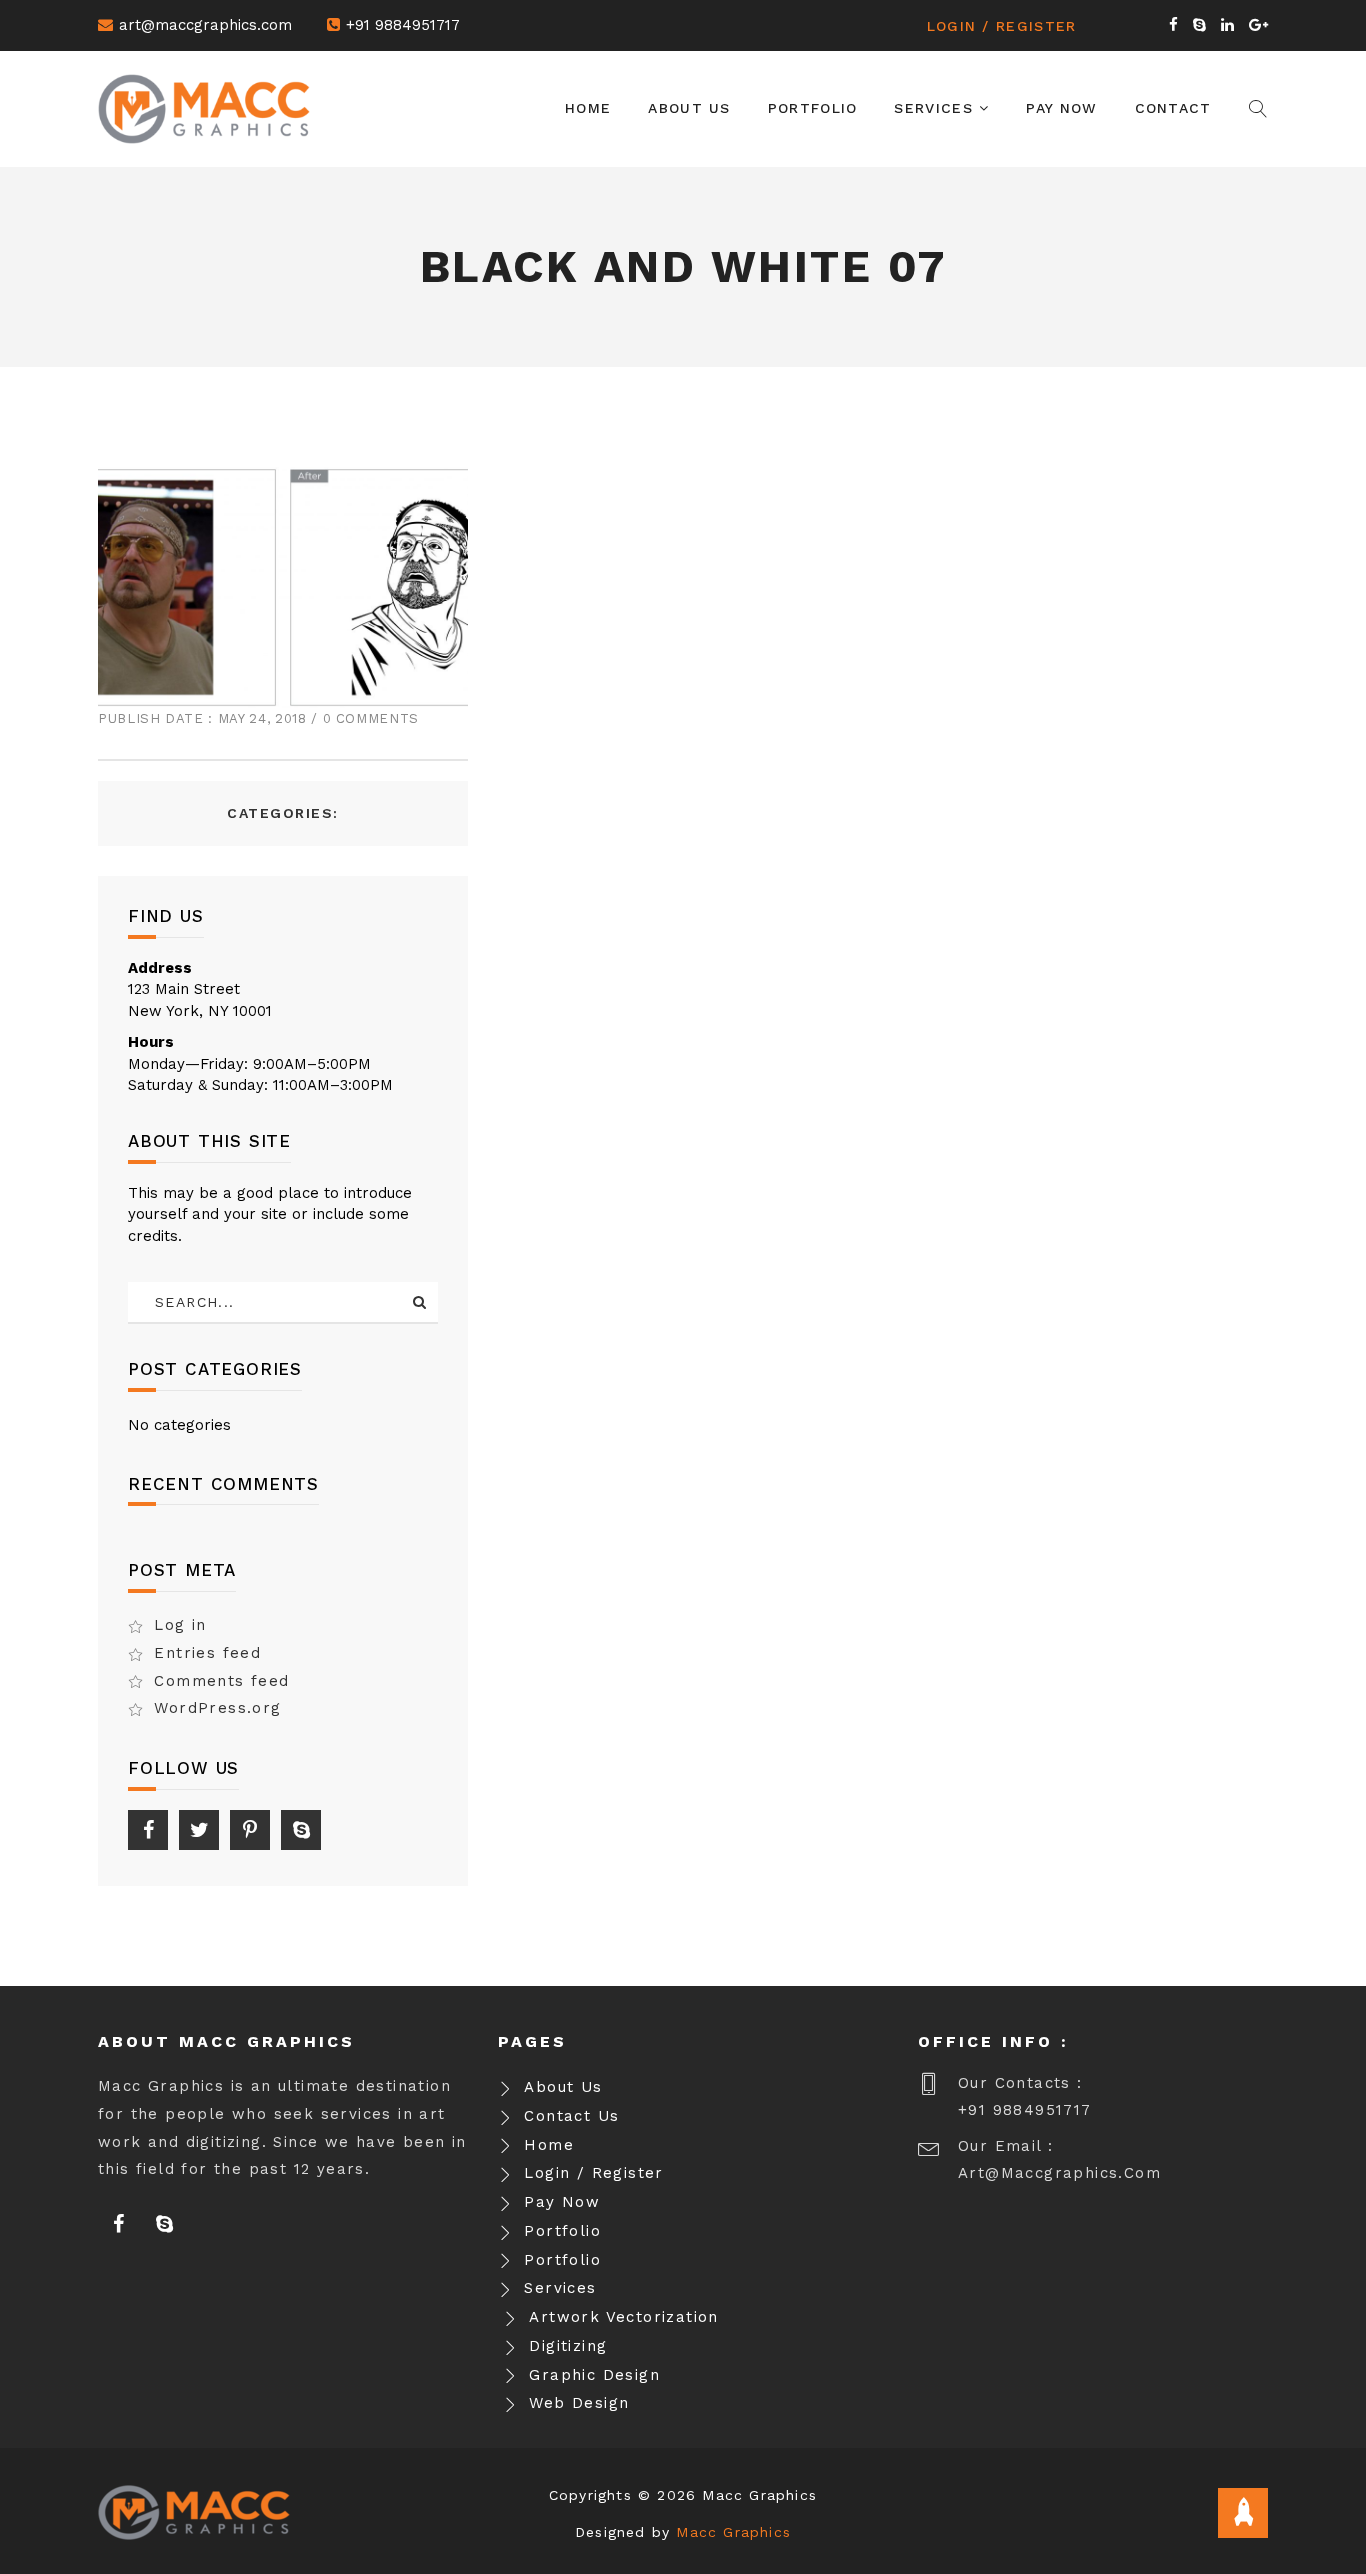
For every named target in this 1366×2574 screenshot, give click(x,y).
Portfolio (813, 108)
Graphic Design (594, 2375)
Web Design (579, 2403)
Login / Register (1002, 26)
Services (936, 108)
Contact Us (571, 2116)
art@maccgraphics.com (205, 25)
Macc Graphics (733, 2532)
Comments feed (221, 1681)
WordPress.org (217, 1708)
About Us (689, 108)
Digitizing (568, 2346)
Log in (180, 1625)
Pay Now (1061, 108)
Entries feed (207, 1653)
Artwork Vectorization (623, 2317)
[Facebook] (148, 1830)
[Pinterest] (250, 1830)
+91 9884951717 (403, 25)
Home (588, 108)
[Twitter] (199, 1830)
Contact (1173, 108)
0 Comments (371, 718)
